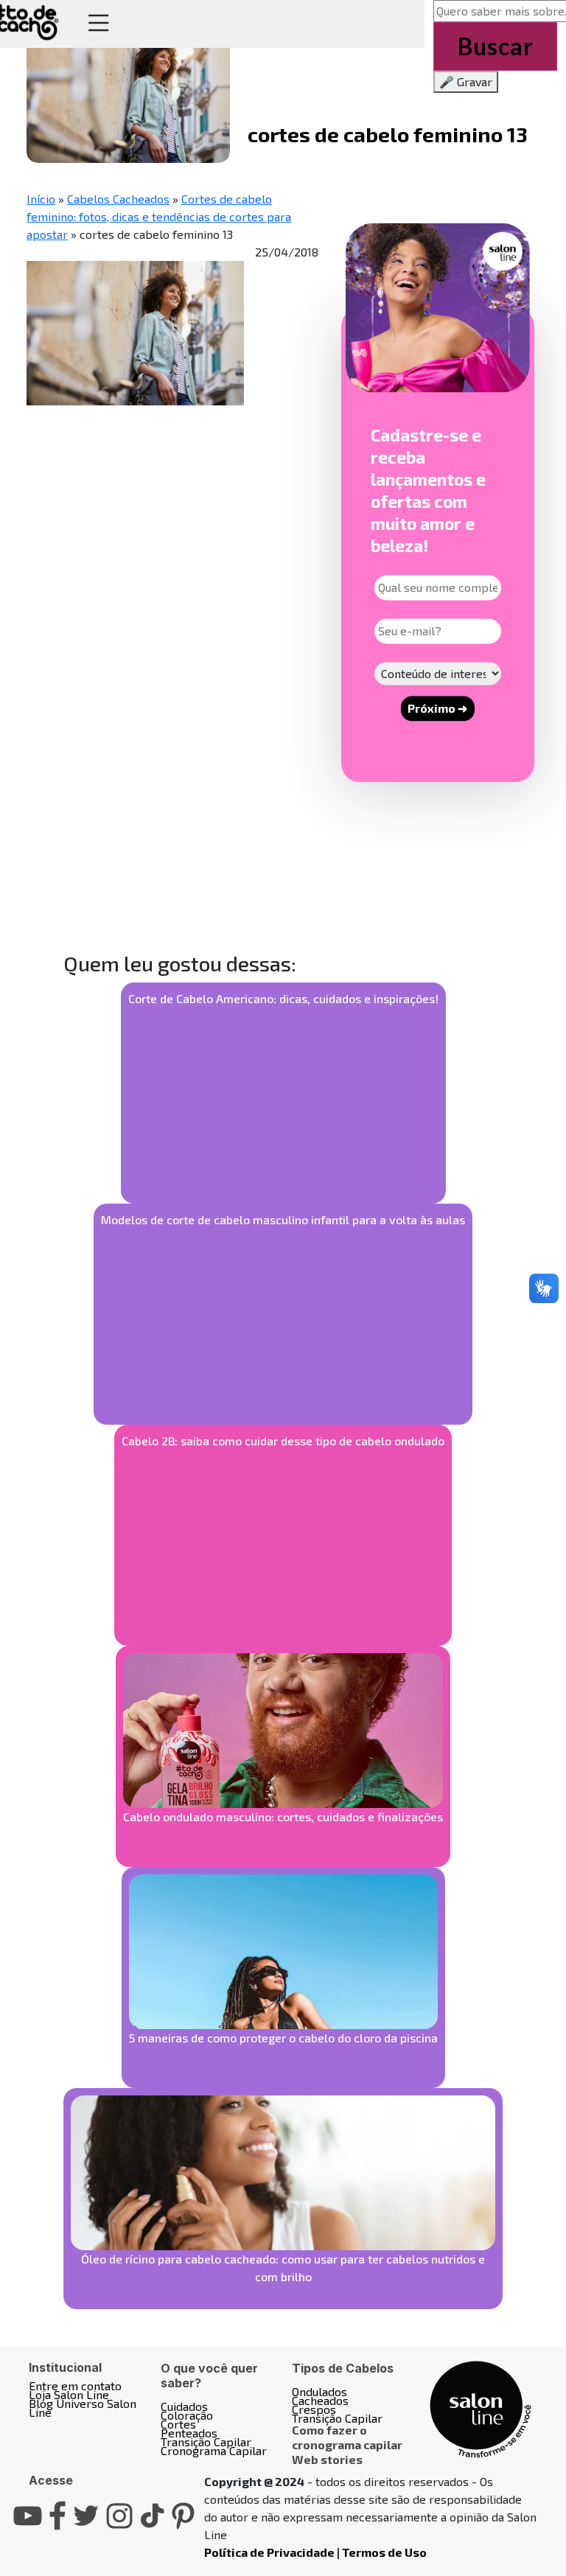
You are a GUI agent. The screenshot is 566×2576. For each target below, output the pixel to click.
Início (41, 199)
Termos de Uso (384, 2552)
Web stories (327, 2459)
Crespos (314, 2409)
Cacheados (320, 2400)
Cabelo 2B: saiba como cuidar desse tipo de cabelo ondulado (283, 1441)
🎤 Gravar (466, 81)
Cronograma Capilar (214, 2450)
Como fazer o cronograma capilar (347, 2437)
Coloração (187, 2415)
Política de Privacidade (269, 2552)
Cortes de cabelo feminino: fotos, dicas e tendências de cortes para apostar (159, 216)
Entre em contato (75, 2385)
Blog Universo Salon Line (83, 2408)
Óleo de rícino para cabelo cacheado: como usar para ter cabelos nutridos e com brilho (283, 2268)
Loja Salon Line (69, 2394)
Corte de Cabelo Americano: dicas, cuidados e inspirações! (283, 998)
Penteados (189, 2433)
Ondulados (319, 2391)
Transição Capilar (206, 2441)
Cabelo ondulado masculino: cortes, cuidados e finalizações (283, 1816)
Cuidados (184, 2406)
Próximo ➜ (437, 709)
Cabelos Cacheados (118, 199)
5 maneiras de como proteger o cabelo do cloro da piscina (283, 2038)
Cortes (178, 2424)
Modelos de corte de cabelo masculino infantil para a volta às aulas (283, 1219)
